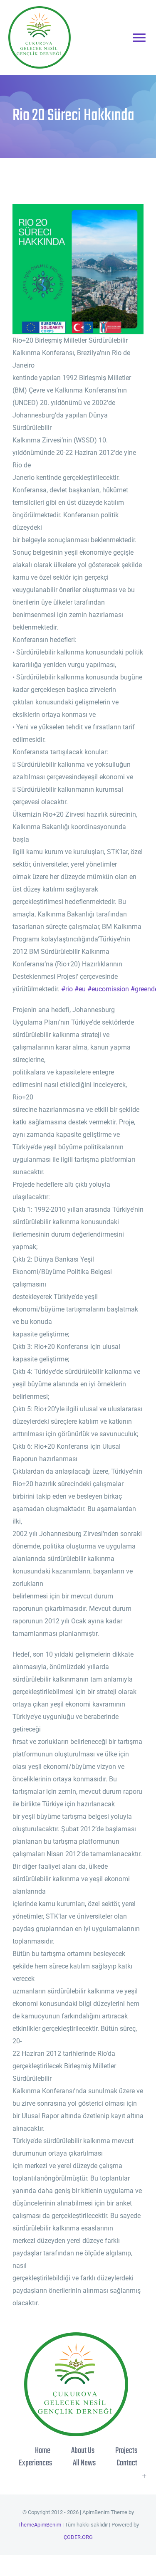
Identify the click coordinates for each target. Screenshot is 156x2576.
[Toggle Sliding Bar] (144, 2476)
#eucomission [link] (108, 989)
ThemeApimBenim (39, 2525)
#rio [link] (67, 989)
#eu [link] (80, 989)
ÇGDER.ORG (78, 2537)
